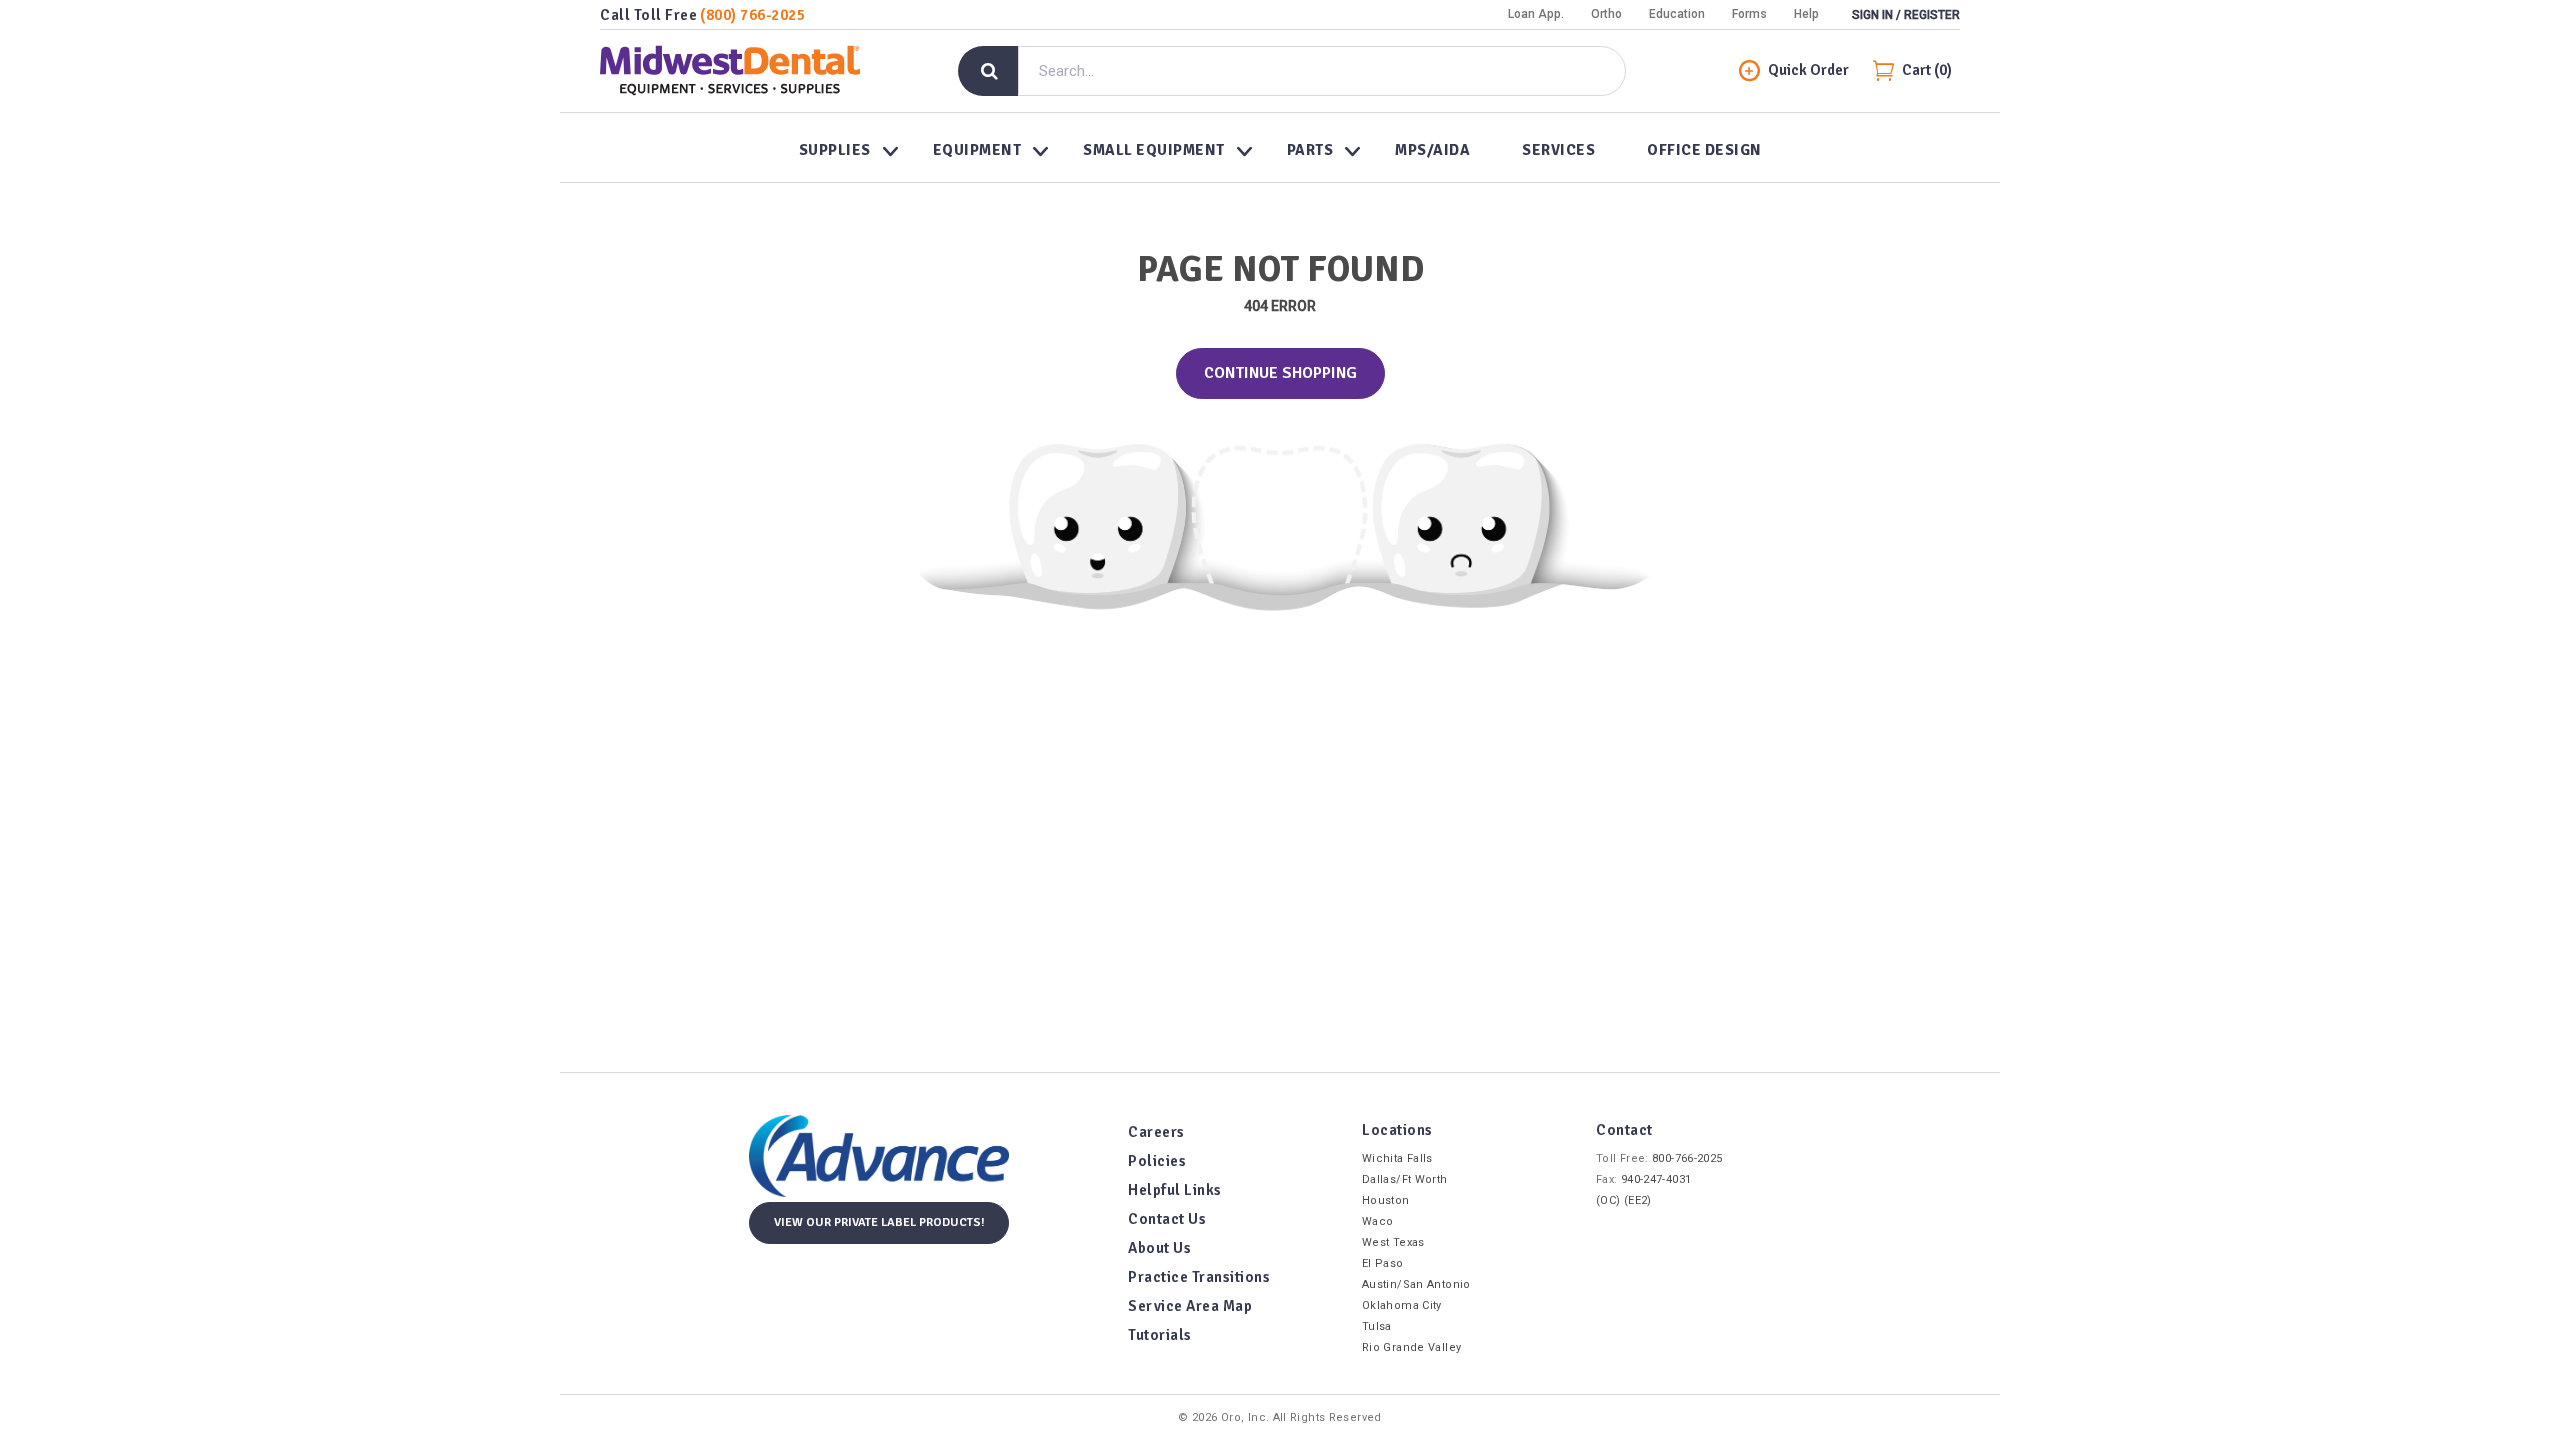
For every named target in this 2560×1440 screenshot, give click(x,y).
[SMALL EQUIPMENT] (1159, 148)
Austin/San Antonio (1416, 1284)
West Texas (1393, 1242)
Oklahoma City (1402, 1305)
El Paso (1383, 1263)
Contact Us (1167, 1219)
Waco (1377, 1221)
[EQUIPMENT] (982, 148)
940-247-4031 (1656, 1179)
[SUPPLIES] (840, 148)
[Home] (730, 70)
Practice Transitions (1199, 1277)
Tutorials (1160, 1335)
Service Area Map (1190, 1306)
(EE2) (1638, 1200)
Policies (1157, 1161)
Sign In (1872, 15)
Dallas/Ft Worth (1405, 1179)
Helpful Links (1175, 1190)
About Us (1159, 1248)
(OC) (1608, 1200)
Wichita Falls (1397, 1158)
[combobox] (1322, 71)
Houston (1386, 1200)
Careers (1156, 1132)
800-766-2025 (1687, 1158)
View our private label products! (879, 1222)
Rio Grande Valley (1411, 1347)
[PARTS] (1315, 148)
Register (1932, 15)
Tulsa (1377, 1326)
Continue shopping (1280, 373)
